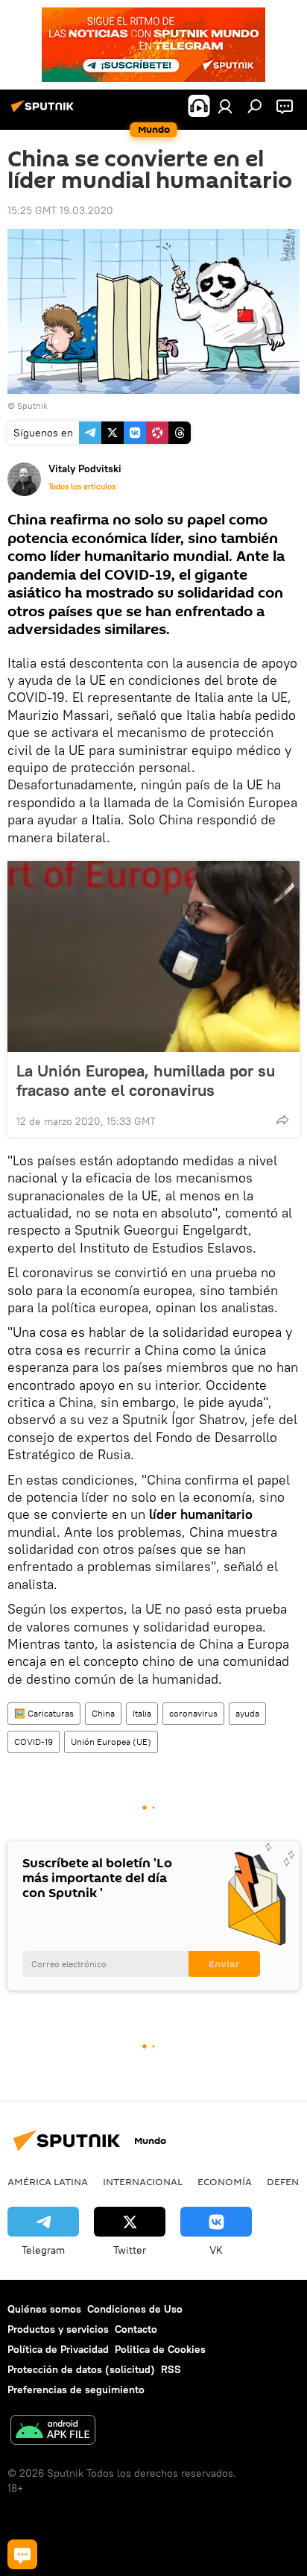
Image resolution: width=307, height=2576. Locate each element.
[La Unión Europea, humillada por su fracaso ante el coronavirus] (153, 956)
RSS (171, 2369)
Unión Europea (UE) (111, 1742)
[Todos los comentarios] (22, 2554)
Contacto (136, 2329)
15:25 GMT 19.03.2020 (60, 210)
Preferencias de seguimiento (76, 2389)
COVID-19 (34, 1742)
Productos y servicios (58, 2329)
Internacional (143, 2181)
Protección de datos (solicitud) (81, 2369)
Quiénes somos (44, 2309)
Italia (142, 1713)
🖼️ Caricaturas (44, 1713)
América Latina (48, 2181)
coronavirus (193, 1713)
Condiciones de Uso (135, 2309)
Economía (225, 2181)
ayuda (247, 1713)
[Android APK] (53, 2432)
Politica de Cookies (160, 2349)
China (103, 1713)
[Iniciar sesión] (225, 106)
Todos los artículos (82, 486)
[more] (282, 1120)
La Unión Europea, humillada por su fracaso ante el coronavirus (146, 1080)
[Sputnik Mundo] (45, 112)
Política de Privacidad (58, 2349)
